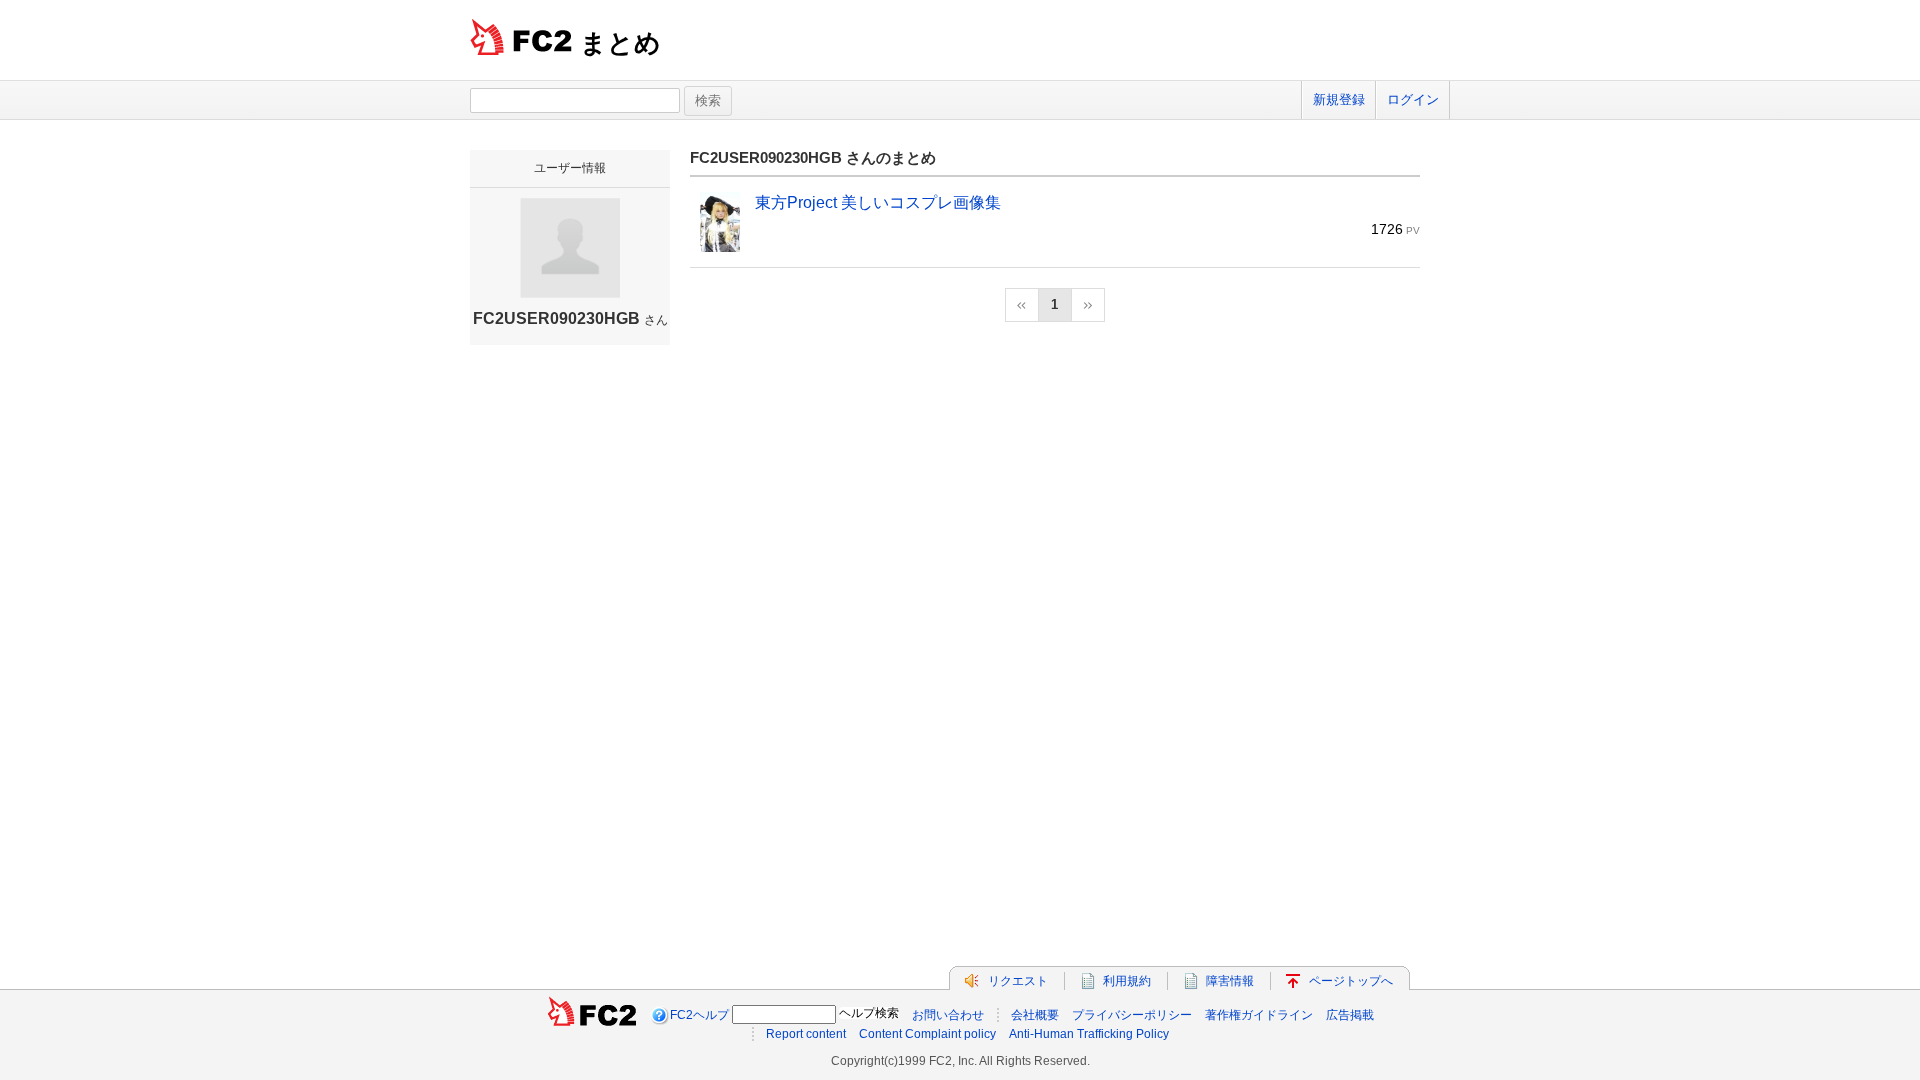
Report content (806, 1034)
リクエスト (1018, 981)
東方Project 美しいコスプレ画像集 (878, 202)
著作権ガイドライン (1259, 1015)
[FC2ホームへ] (592, 1015)
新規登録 (1339, 99)
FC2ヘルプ (699, 1015)
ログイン (1413, 99)
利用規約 (1127, 981)
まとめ (620, 43)
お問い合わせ (948, 1015)
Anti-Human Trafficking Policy (1089, 1034)
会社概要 (1035, 1015)
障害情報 (1230, 981)
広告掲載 (1350, 1015)
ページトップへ (1351, 981)
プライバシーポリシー (1132, 1015)
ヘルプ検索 (869, 1013)
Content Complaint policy (927, 1034)
